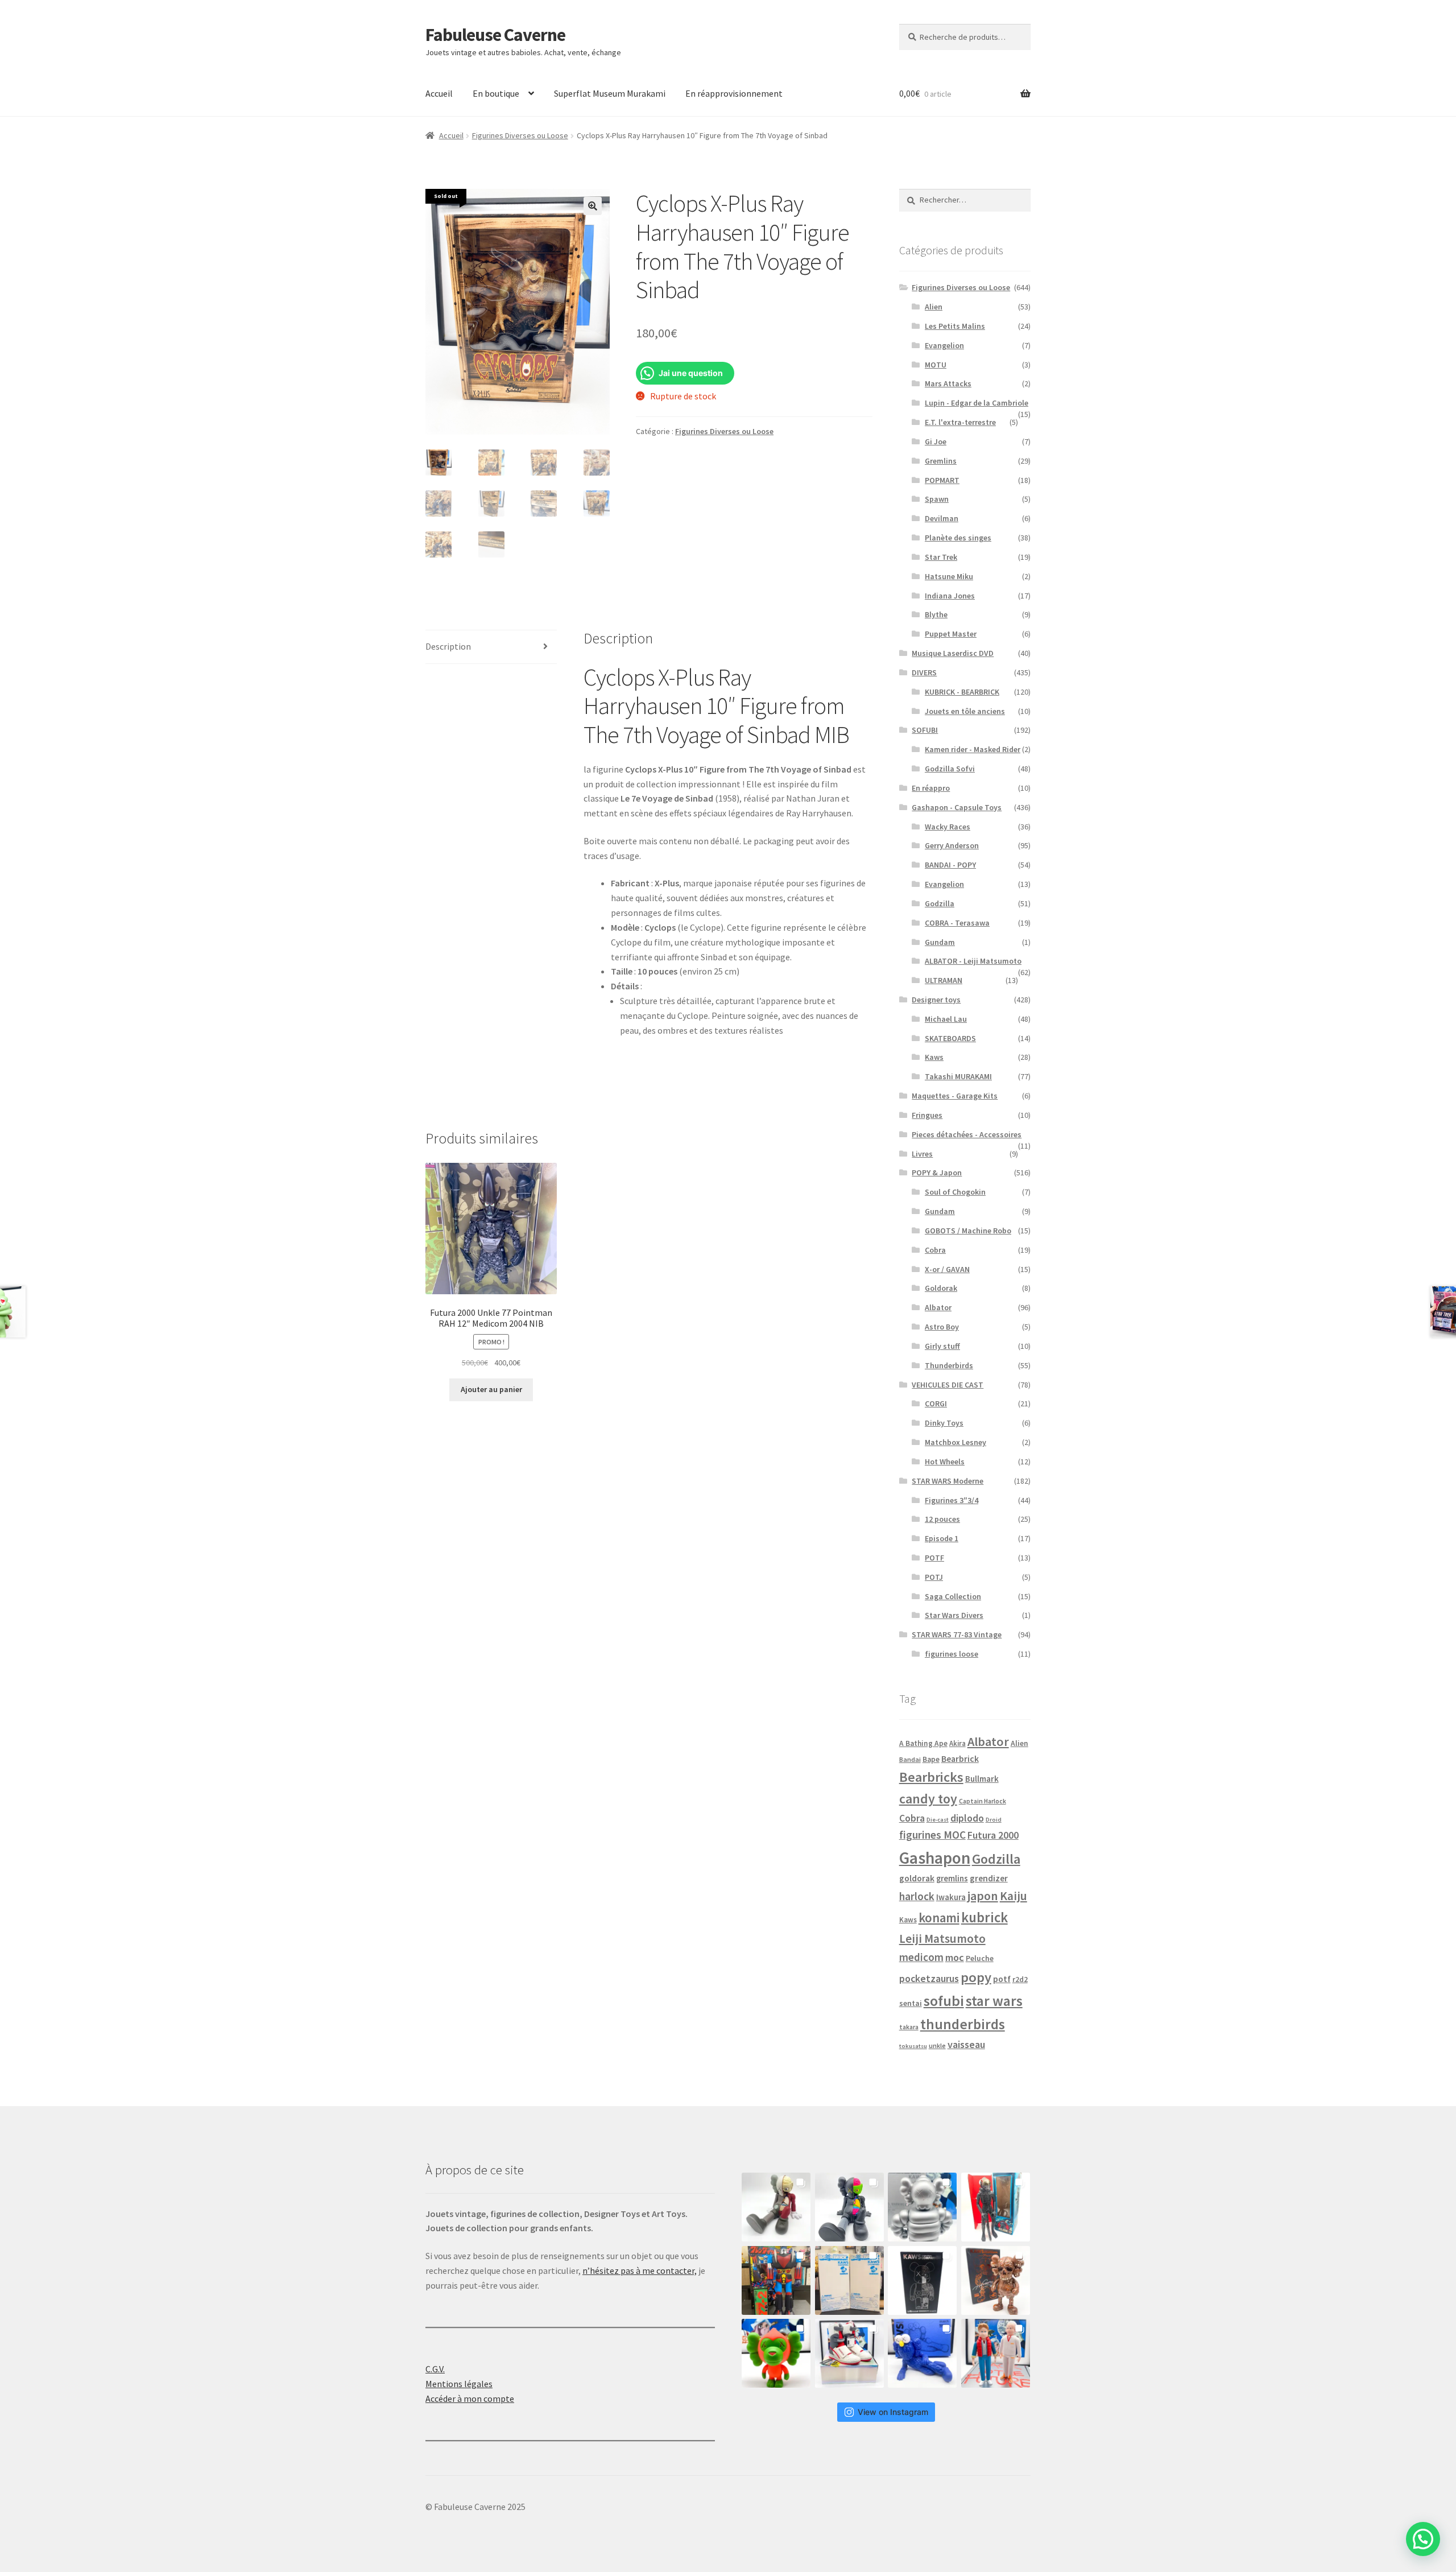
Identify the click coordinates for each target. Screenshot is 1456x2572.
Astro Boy (942, 1327)
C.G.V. (435, 2369)
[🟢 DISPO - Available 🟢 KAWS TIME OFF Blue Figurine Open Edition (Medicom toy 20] (922, 2353)
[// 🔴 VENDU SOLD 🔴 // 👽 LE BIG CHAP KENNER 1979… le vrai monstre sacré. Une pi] (996, 2207)
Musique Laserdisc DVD (953, 653)
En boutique (496, 93)
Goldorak (941, 1288)
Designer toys (936, 1000)
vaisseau (966, 2044)
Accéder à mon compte (470, 2398)
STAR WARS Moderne (948, 1481)
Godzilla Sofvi (950, 769)
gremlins (952, 1879)
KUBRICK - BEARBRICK (962, 692)
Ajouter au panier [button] (491, 1389)
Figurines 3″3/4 (952, 1500)
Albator (938, 1307)
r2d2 (1020, 1979)
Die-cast (938, 1820)
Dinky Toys (944, 1423)
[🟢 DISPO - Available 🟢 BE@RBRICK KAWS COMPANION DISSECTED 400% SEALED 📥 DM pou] (922, 2280)
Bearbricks (931, 1777)
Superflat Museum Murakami (610, 93)
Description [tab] (448, 646)
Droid (994, 1820)
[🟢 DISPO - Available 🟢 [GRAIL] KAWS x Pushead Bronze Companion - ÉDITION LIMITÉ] (996, 2280)
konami (939, 1918)
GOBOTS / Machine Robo (968, 1231)
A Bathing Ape (923, 1743)
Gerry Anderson (952, 845)
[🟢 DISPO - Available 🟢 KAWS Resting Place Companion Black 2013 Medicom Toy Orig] (849, 2207)
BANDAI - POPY (950, 865)
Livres (922, 1154)
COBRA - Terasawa (957, 923)
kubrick (985, 1917)
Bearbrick (960, 1758)
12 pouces (942, 1519)
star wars (994, 2001)
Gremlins (941, 461)
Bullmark (982, 1779)
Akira (957, 1743)
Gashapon (935, 1858)
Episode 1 (942, 1538)
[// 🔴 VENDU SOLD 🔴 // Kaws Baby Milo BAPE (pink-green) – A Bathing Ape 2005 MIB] (776, 2353)
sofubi (944, 2001)
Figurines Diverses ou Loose (520, 135)
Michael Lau (946, 1019)
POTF (934, 1558)
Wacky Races (948, 827)
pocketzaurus (929, 1979)
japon (983, 1896)
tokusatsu (913, 2046)
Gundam (940, 942)
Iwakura (951, 1897)
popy (976, 1977)
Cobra (935, 1250)
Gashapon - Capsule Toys (957, 807)
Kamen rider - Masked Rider (973, 749)
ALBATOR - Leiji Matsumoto (973, 961)
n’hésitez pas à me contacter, (640, 2270)
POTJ (934, 1577)
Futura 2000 (993, 1835)
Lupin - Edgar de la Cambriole (977, 403)
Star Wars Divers (954, 1615)
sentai (911, 2003)
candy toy (928, 1799)
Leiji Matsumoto (942, 1939)
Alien (934, 307)
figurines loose (952, 1654)
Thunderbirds (949, 1365)
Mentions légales (459, 2384)
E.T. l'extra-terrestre (960, 422)
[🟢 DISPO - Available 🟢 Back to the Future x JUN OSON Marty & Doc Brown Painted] (996, 2353)
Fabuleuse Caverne (495, 35)
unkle (937, 2045)
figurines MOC (932, 1835)
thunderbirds (963, 2024)
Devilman (942, 518)
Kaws (934, 1057)
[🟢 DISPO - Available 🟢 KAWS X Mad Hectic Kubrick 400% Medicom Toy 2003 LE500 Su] (922, 2207)
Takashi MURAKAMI (958, 1076)
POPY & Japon (937, 1173)
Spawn (937, 499)
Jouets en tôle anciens (965, 711)
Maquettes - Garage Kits (955, 1096)
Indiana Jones (950, 596)
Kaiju (1014, 1896)
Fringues (927, 1115)
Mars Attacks (948, 383)
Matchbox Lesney (955, 1442)
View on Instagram (893, 2412)
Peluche (980, 1958)
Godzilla (940, 903)
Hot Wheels (945, 1462)
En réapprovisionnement (734, 93)
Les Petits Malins (955, 326)
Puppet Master (951, 634)
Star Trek (941, 557)
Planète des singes (958, 538)
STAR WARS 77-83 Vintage (957, 1634)
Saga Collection (953, 1596)
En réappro (931, 788)
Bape (931, 1759)
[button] (593, 206)
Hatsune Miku (949, 576)
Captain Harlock (983, 1801)
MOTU (936, 365)
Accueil (439, 93)
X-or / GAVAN (947, 1269)
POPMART (942, 480)
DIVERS (924, 672)
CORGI (936, 1403)
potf (1002, 1979)
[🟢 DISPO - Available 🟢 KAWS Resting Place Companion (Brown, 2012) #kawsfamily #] (776, 2207)
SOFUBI (925, 730)
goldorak (917, 1878)
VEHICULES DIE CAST (948, 1385)
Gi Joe (936, 441)
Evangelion (944, 345)
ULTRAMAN (944, 980)
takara (909, 2027)
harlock (917, 1896)
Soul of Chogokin (955, 1192)
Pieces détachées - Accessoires (967, 1134)
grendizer (989, 1878)
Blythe (936, 614)
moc (955, 1957)
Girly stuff (942, 1346)
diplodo (967, 1818)
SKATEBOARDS (950, 1038)
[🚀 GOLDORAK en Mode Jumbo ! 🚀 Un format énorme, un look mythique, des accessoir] (776, 2280)
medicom (921, 1957)
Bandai (910, 1759)
